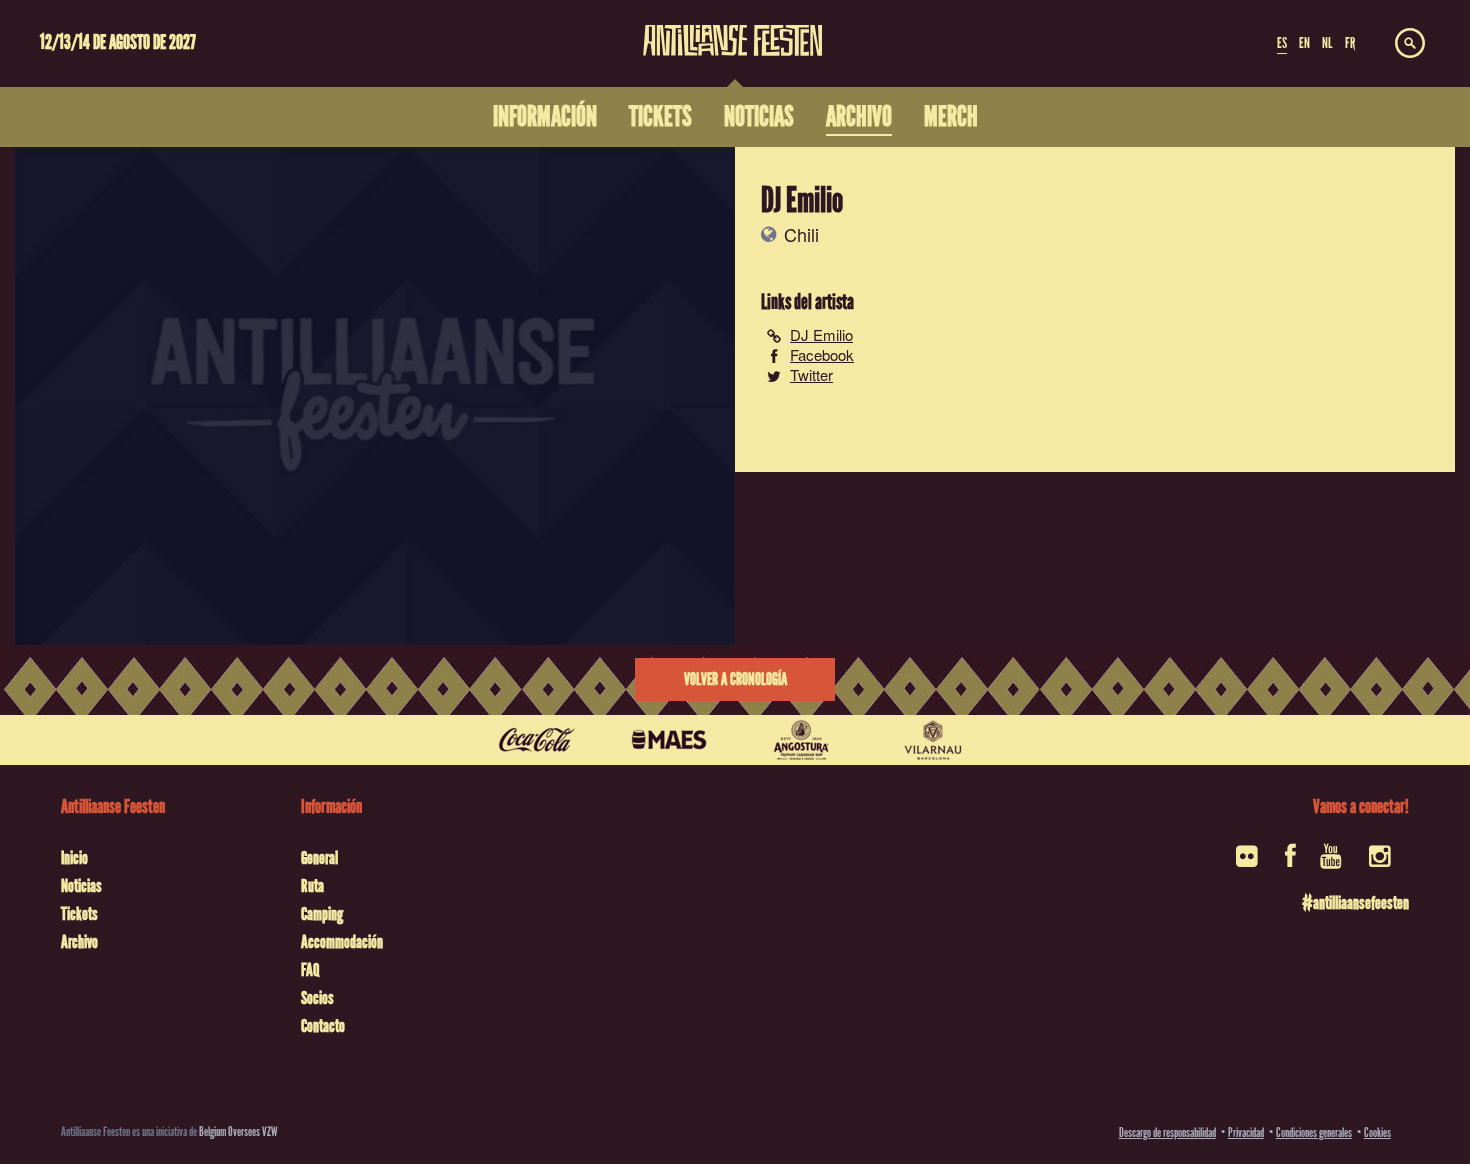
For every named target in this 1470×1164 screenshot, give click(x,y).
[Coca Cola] (537, 740)
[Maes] (669, 740)
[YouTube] (1332, 862)
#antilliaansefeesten (1355, 903)
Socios (317, 998)
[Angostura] (801, 740)
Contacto (323, 1026)
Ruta (312, 886)
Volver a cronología (735, 679)
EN (1304, 43)
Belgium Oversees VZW (238, 1131)
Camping (322, 914)
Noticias (81, 886)
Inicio (74, 858)
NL (1327, 43)
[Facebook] (1290, 862)
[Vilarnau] (933, 740)
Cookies (1377, 1132)
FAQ (310, 970)
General (319, 858)
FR (1350, 43)
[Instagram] (1381, 862)
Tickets (79, 914)
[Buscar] (1410, 44)
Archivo (79, 942)
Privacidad (1246, 1132)
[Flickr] (1248, 862)
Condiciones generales (1314, 1132)
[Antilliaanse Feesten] (732, 28)
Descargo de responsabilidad (1167, 1132)
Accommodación (342, 942)
